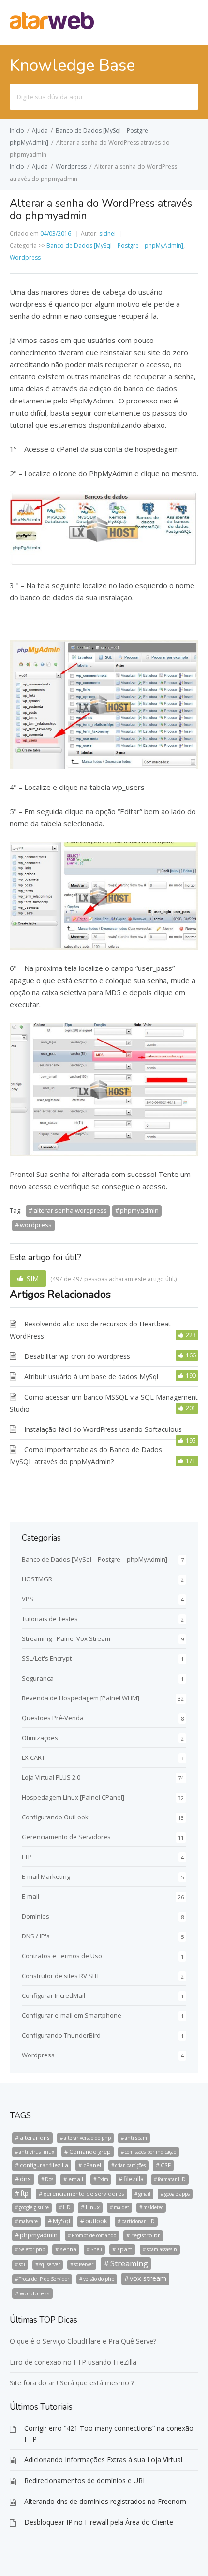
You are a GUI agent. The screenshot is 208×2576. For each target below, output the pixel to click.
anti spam (136, 2138)
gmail (144, 2194)
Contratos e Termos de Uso (62, 1956)
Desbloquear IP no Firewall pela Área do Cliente (99, 2522)
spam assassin (162, 2249)
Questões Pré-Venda (53, 1718)
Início (17, 130)
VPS (28, 1599)
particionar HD (138, 2221)
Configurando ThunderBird (61, 2035)
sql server (50, 2264)
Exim (103, 2179)
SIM (33, 1278)
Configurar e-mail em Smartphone (72, 2015)
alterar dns (35, 2137)
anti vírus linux (37, 2152)
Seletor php (32, 2249)
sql (22, 2264)
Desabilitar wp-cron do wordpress (77, 1356)
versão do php (99, 2279)
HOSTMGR (37, 1579)
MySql (61, 2221)
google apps (177, 2194)
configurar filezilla (44, 2165)
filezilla (134, 2179)
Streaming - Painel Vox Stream (66, 1638)
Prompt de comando (94, 2235)
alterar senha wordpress (70, 1210)
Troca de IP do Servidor (44, 2279)
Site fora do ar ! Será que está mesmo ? (72, 2383)
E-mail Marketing (46, 1876)
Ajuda (40, 130)
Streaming (129, 2263)
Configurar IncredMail (53, 1995)
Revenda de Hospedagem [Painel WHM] (81, 1698)
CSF (166, 2165)
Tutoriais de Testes (50, 1619)
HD (67, 2207)
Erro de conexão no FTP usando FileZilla (73, 2362)
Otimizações (40, 1738)
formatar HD (172, 2179)
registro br (146, 2235)
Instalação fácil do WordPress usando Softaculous (103, 1429)
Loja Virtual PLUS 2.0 (51, 1777)
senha (68, 2249)
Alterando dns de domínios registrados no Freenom (105, 2501)
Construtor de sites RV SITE (61, 1976)
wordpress (36, 1225)
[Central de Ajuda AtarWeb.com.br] (52, 26)
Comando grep (90, 2152)
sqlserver (84, 2264)
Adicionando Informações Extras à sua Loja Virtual (103, 2460)
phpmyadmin (139, 1210)
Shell (96, 2249)
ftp (24, 2193)
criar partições (130, 2165)
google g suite (34, 2207)
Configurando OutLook (55, 1817)
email (76, 2179)
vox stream (148, 2278)
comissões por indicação (150, 2152)
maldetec (153, 2207)
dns (25, 2179)
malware (28, 2221)
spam (125, 2249)
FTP (27, 1857)
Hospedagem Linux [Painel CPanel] (73, 1797)
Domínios (36, 1916)
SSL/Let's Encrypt (47, 1658)
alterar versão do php (87, 2138)
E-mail (30, 1896)
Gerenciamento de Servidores (66, 1837)
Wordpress (71, 167)
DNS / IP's (36, 1936)
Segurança (38, 1678)
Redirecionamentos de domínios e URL (85, 2480)
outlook (96, 2221)
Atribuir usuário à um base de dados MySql (91, 1377)
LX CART (33, 1757)
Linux (93, 2207)
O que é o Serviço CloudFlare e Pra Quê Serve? (83, 2341)
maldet (121, 2207)
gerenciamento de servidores (84, 2194)
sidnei (107, 233)
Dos (49, 2179)
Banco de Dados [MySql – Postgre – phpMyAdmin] (115, 246)
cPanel (92, 2165)
